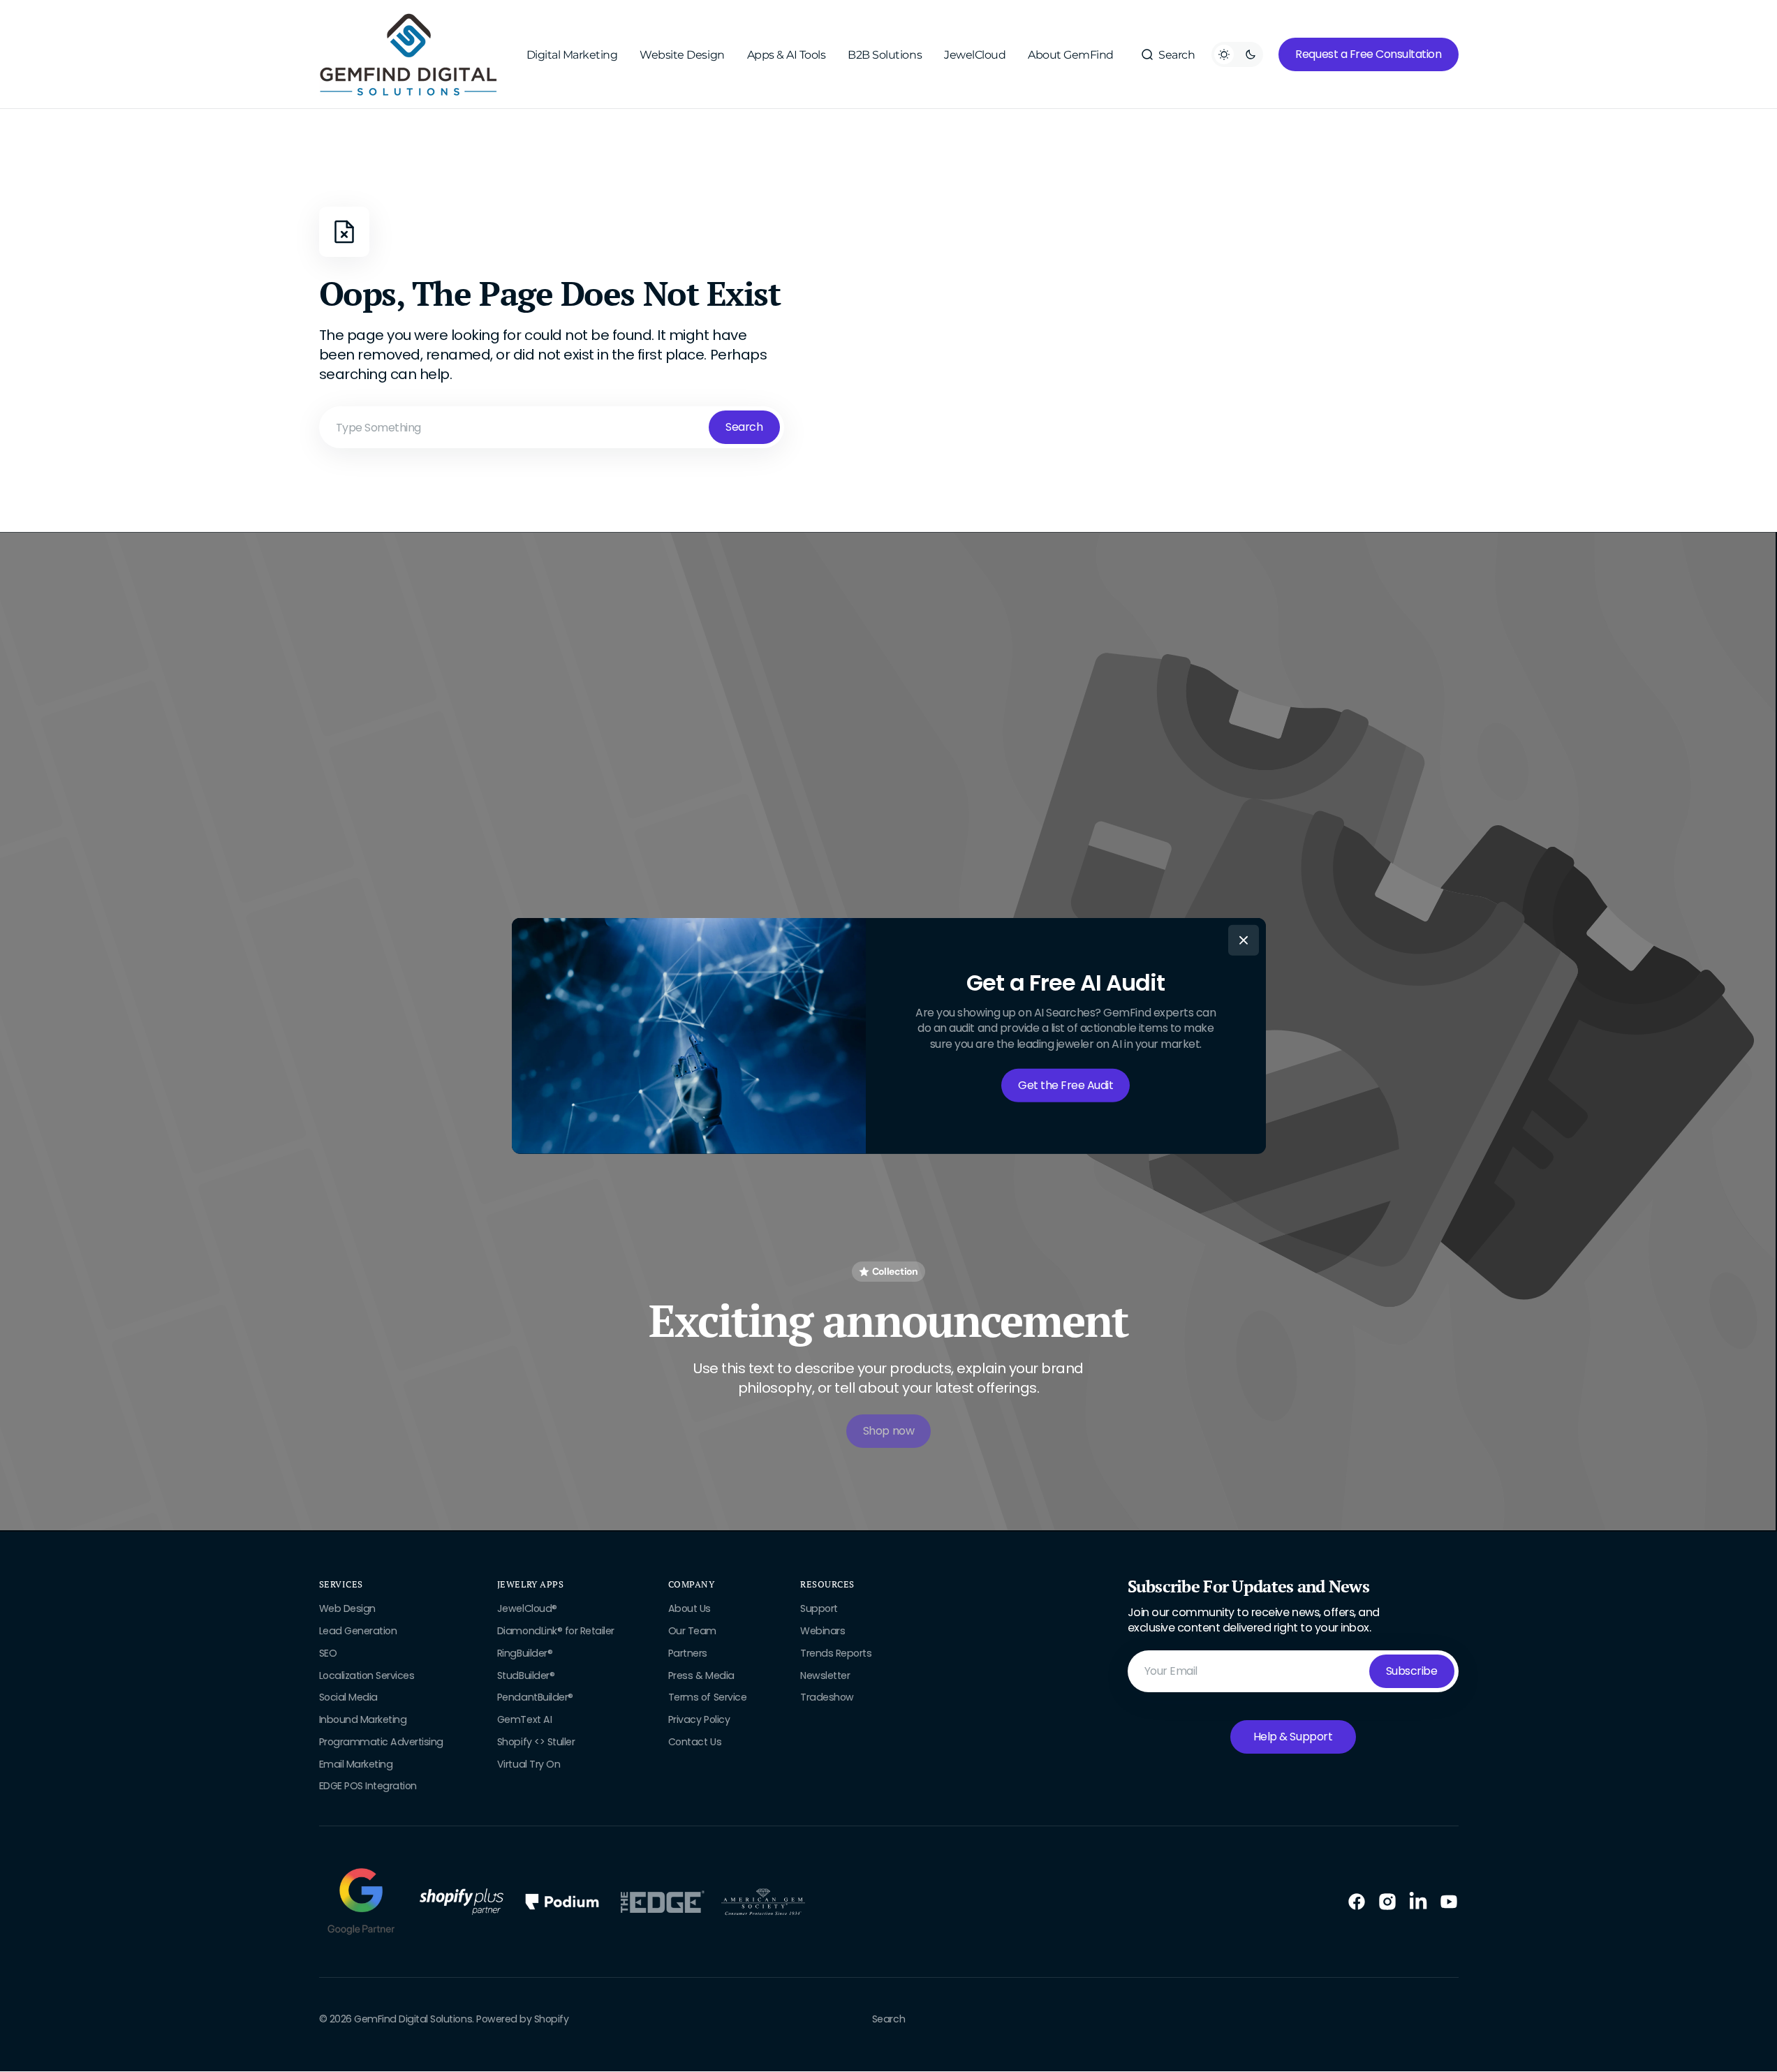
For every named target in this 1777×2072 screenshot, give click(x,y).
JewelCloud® (527, 1609)
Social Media (348, 1697)
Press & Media (701, 1675)
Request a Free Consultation (1368, 54)
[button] (1167, 54)
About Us (690, 1609)
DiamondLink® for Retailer (556, 1631)
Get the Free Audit (1066, 1085)
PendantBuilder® (535, 1697)
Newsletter (825, 1675)
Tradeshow (827, 1697)
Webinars (823, 1631)
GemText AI (524, 1719)
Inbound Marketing (363, 1719)
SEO (328, 1653)
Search (744, 427)
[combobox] (552, 427)
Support (819, 1609)
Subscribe (1412, 1671)
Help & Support (1293, 1737)
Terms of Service (707, 1697)
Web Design (347, 1609)
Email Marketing (356, 1764)
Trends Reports (836, 1653)
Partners (688, 1653)
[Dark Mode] (1237, 54)
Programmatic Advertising (381, 1742)
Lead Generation (358, 1631)
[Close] (1244, 940)
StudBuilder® (526, 1675)
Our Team (692, 1631)
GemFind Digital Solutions (413, 2019)
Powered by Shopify (522, 2019)
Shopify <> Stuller (536, 1742)
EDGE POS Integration (368, 1786)
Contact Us (695, 1742)
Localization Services (367, 1675)
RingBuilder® (525, 1653)
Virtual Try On (529, 1764)
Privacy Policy (699, 1719)
